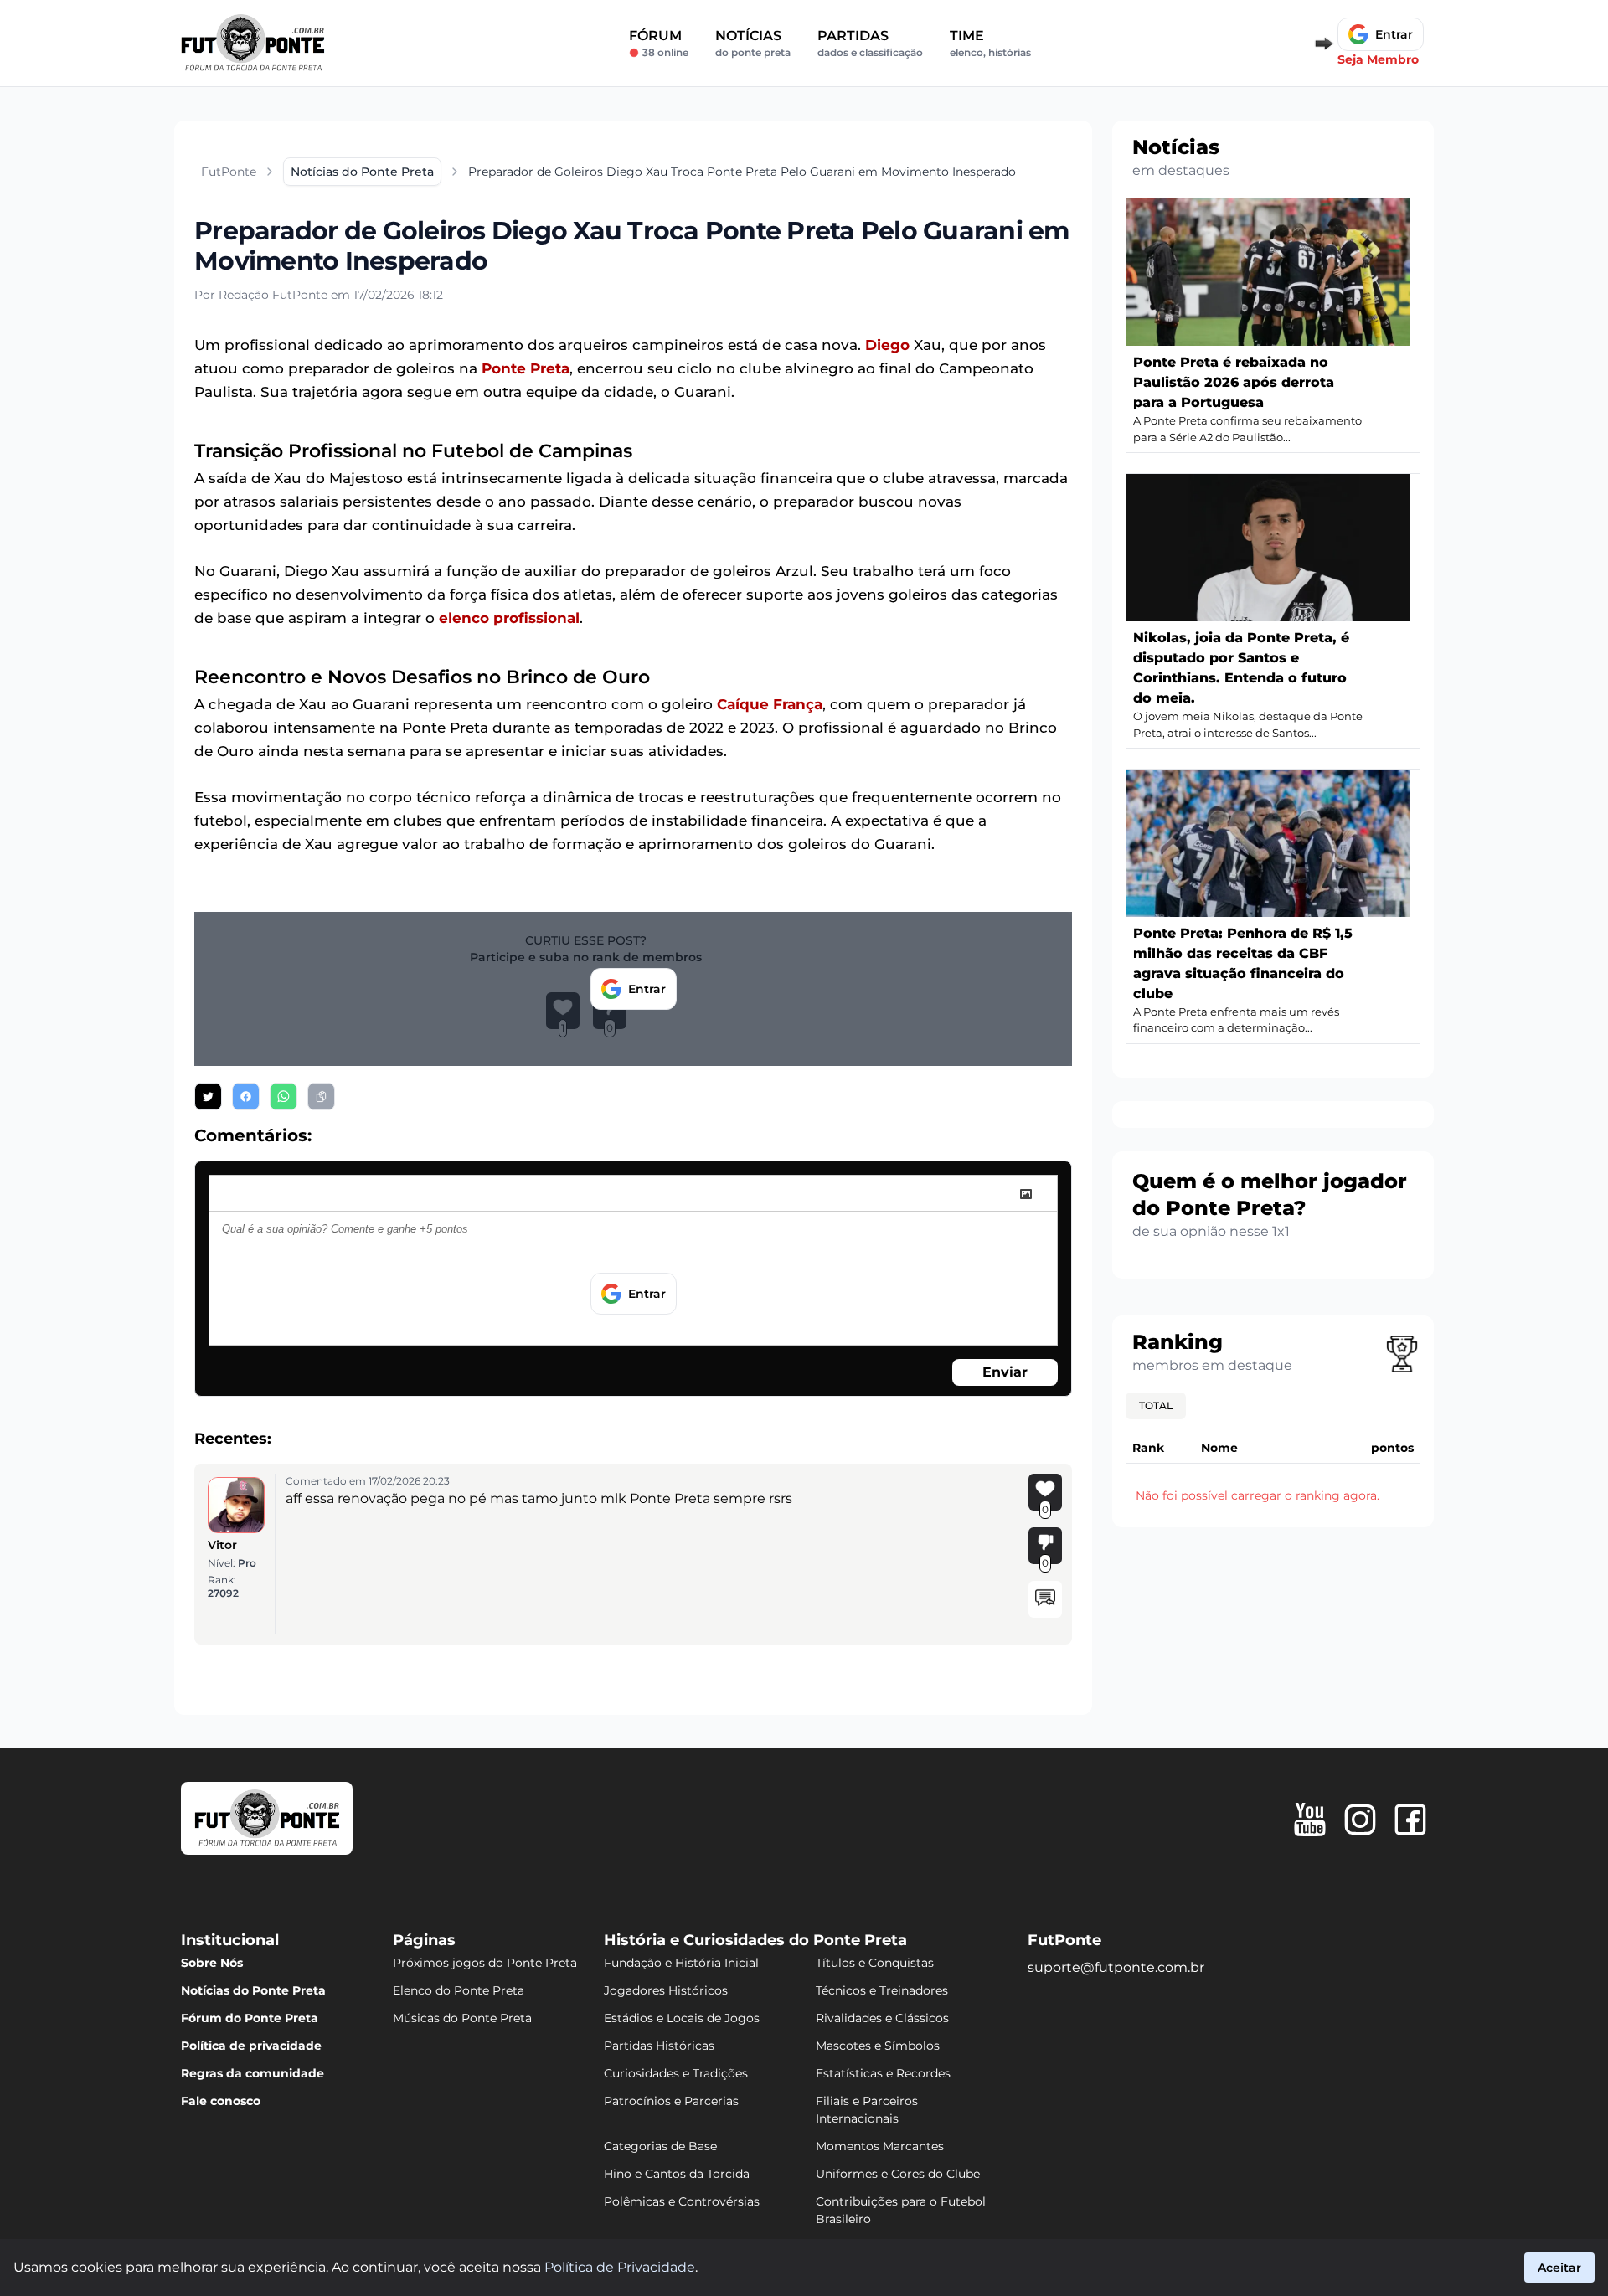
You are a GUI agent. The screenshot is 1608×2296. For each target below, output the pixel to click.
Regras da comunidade (253, 2073)
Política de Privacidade (620, 2267)
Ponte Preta (526, 368)
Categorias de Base (660, 2146)
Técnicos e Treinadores (882, 1990)
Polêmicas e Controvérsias (682, 2201)
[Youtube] (1310, 1820)
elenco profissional (509, 618)
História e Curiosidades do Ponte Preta (755, 1940)
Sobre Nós (212, 1963)
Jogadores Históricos (666, 1990)
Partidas (870, 43)
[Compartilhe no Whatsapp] (283, 1097)
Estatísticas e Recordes (883, 2073)
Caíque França (770, 704)
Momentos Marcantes (880, 2146)
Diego (887, 345)
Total (1156, 1405)
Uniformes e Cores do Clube (898, 2174)
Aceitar (1559, 2268)
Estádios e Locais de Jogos (682, 2018)
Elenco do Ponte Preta (459, 1990)
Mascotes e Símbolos (878, 2046)
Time (990, 43)
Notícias (753, 43)
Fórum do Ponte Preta (250, 2018)
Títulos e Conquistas (875, 1963)
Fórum (659, 43)
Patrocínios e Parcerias (671, 2101)
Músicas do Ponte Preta (462, 2018)
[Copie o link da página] (321, 1097)
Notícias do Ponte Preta (253, 1990)
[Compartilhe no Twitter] (208, 1097)
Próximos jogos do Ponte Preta (485, 1963)
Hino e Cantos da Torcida (677, 2174)
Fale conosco (221, 2101)
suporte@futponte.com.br (1116, 1967)
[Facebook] (1410, 1820)
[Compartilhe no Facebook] (246, 1097)
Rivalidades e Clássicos (882, 2018)
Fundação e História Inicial (681, 1963)
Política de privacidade (251, 2046)
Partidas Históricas (659, 2046)
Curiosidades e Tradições (676, 2073)
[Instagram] (1360, 1820)
